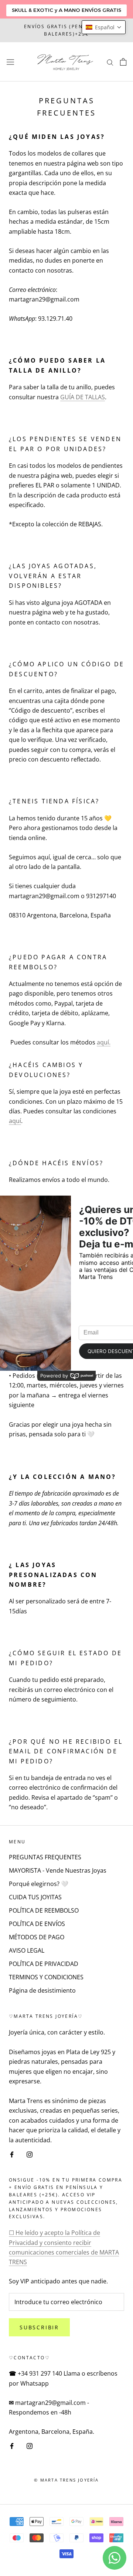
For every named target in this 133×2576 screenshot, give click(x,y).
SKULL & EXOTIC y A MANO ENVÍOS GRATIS (66, 10)
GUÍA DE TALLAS (83, 397)
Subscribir (39, 2327)
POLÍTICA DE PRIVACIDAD (44, 1964)
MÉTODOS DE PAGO (37, 1937)
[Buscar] (110, 62)
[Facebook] (12, 2154)
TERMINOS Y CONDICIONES (46, 1977)
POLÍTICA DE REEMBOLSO (44, 1910)
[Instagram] (30, 2154)
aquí (15, 1121)
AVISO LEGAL (27, 1950)
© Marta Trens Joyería (66, 2480)
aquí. (104, 1042)
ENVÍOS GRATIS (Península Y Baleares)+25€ (66, 30)
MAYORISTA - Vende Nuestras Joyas (58, 1870)
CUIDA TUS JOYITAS (35, 1897)
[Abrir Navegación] (10, 62)
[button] (104, 27)
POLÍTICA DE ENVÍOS (37, 1924)
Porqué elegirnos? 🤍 (39, 1884)
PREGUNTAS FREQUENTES (45, 1857)
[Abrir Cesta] (123, 62)
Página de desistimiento (42, 1990)
